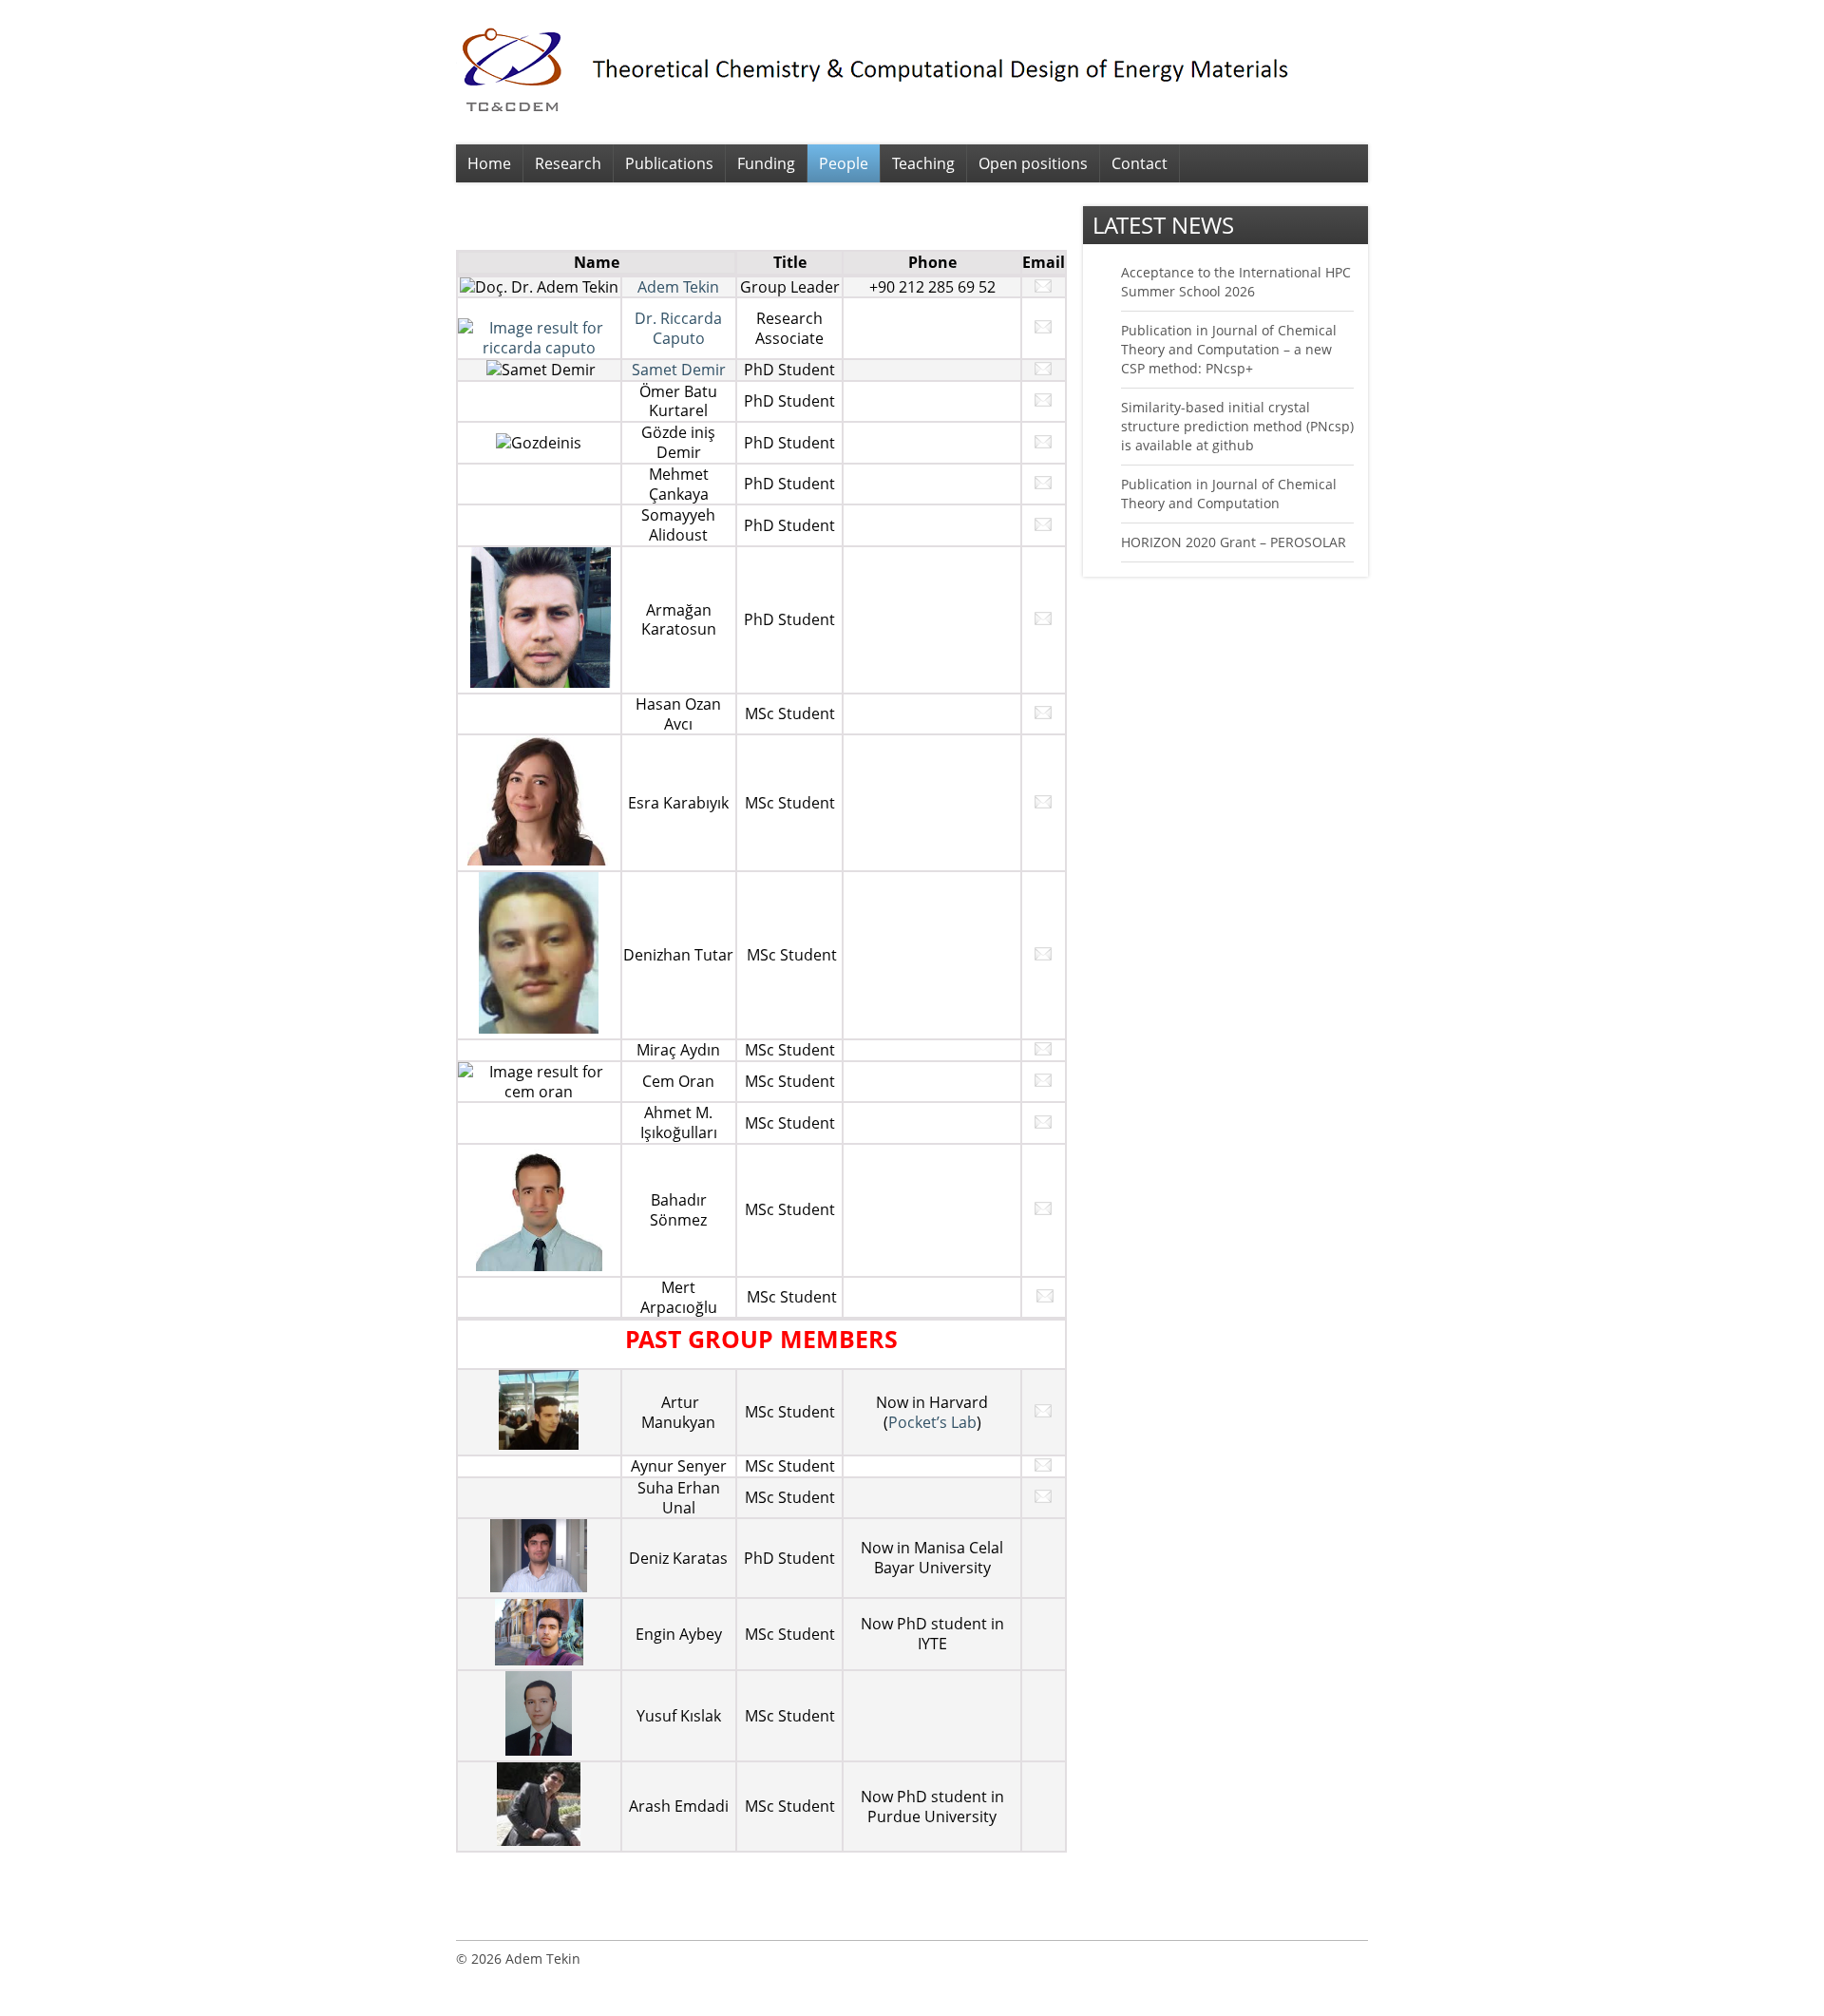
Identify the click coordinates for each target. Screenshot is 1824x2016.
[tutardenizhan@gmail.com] (1043, 955)
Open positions (1033, 163)
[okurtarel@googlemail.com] (1043, 401)
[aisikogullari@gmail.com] (1043, 1123)
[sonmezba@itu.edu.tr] (1043, 1209)
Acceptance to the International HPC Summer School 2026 (1236, 282)
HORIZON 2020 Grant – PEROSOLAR (1234, 542)
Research (568, 163)
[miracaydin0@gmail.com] (1043, 1050)
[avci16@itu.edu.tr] (1043, 713)
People (844, 163)
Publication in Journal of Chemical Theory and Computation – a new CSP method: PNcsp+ (1229, 349)
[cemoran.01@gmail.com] (1043, 1081)
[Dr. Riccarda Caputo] (539, 348)
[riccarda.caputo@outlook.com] (1043, 328)
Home (489, 163)
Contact (1140, 163)
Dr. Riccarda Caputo (678, 328)
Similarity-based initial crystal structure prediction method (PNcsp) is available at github (1237, 426)
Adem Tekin (678, 287)
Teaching (923, 163)
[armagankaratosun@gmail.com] (1043, 619)
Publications (669, 163)
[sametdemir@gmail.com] (1043, 370)
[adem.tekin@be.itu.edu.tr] (1043, 287)
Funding (766, 163)
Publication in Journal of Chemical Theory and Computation (1229, 494)
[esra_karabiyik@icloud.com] (1043, 803)
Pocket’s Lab (932, 1422)
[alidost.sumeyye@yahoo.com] (1043, 525)
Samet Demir (679, 370)
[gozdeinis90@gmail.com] (1043, 443)
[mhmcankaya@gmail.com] (1043, 484)
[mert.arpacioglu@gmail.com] (1045, 1297)
